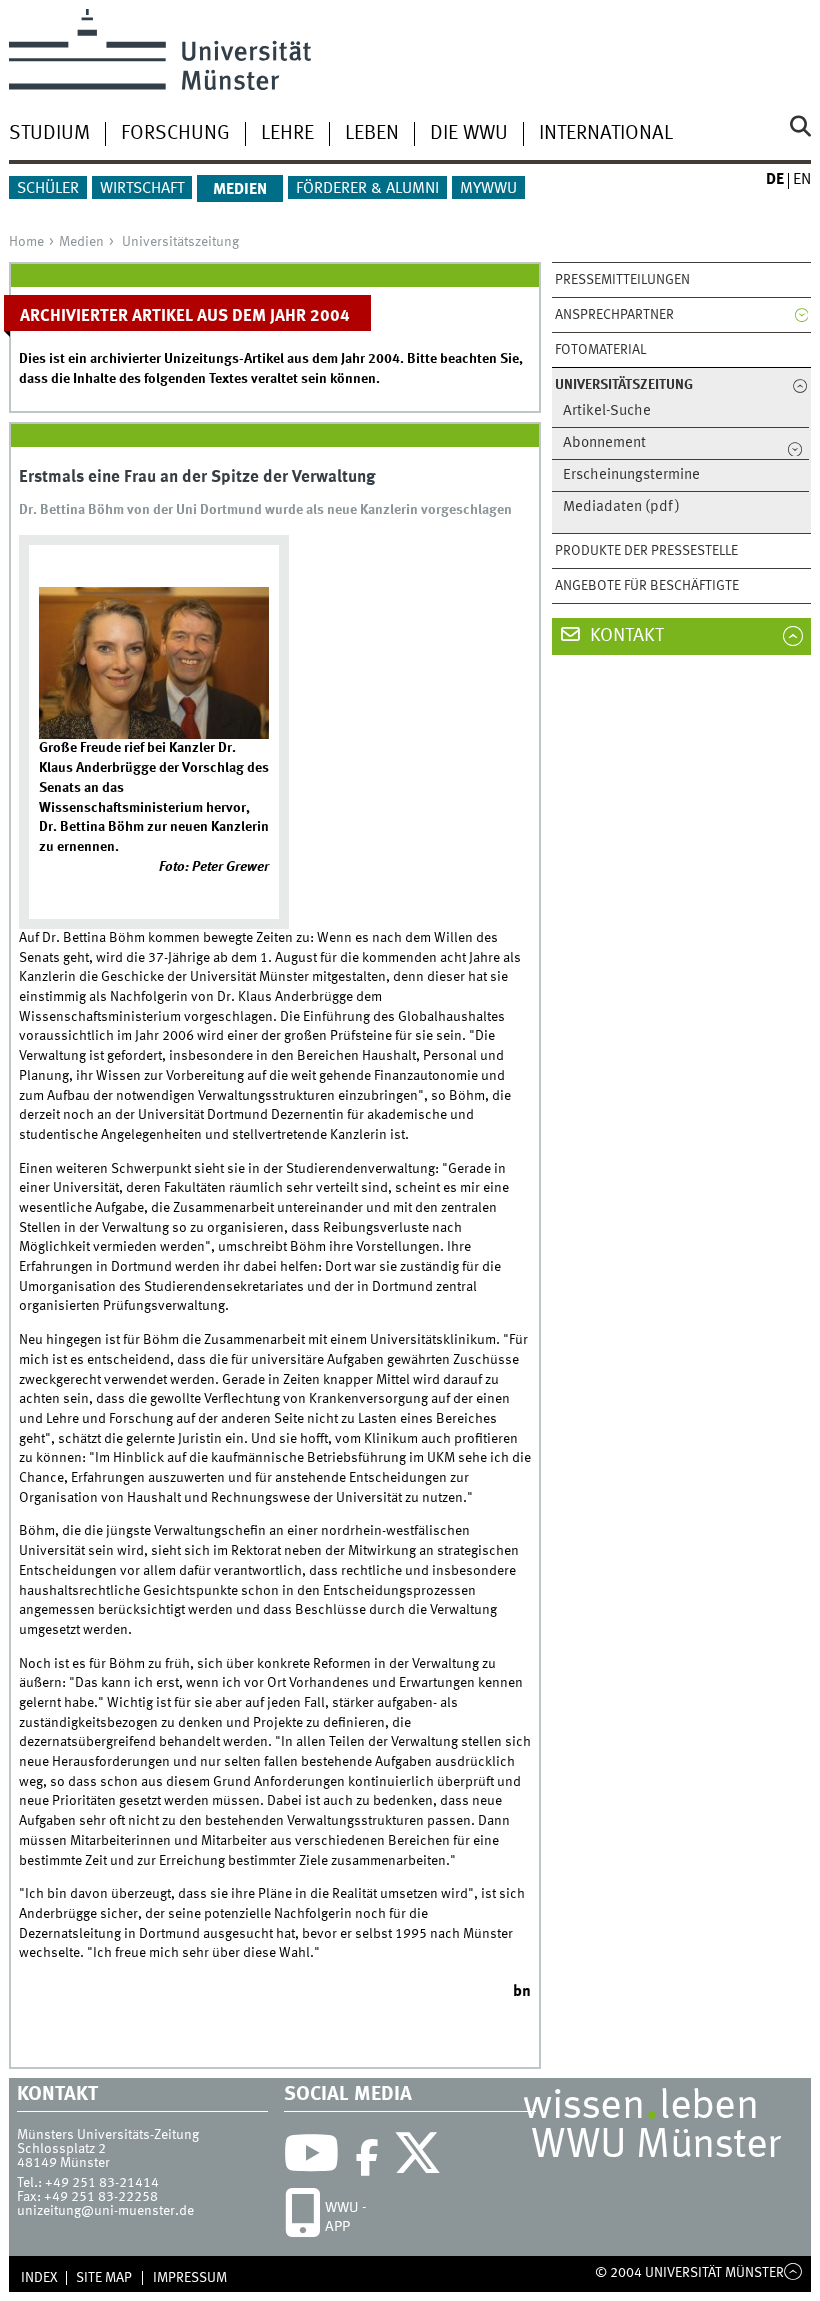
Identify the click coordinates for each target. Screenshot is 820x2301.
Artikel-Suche (607, 411)
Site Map (104, 2278)
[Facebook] (367, 2158)
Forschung (175, 134)
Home (26, 242)
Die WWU (469, 134)
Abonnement (604, 443)
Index (39, 2278)
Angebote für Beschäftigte (647, 586)
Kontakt (625, 636)
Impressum (190, 2278)
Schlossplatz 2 (61, 2149)
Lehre (287, 134)
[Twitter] (420, 2158)
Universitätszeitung (180, 242)
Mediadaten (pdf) (621, 507)
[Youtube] (311, 2158)
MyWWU (488, 189)
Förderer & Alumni (367, 189)
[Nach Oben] (793, 2273)
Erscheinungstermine (631, 475)
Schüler (48, 189)
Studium (49, 134)
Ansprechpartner (614, 315)
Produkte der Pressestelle (646, 551)
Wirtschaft (142, 189)
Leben (372, 134)
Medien (240, 190)
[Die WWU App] (302, 2218)
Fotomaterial (600, 350)
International (606, 134)
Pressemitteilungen (622, 280)
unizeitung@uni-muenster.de (105, 2211)
